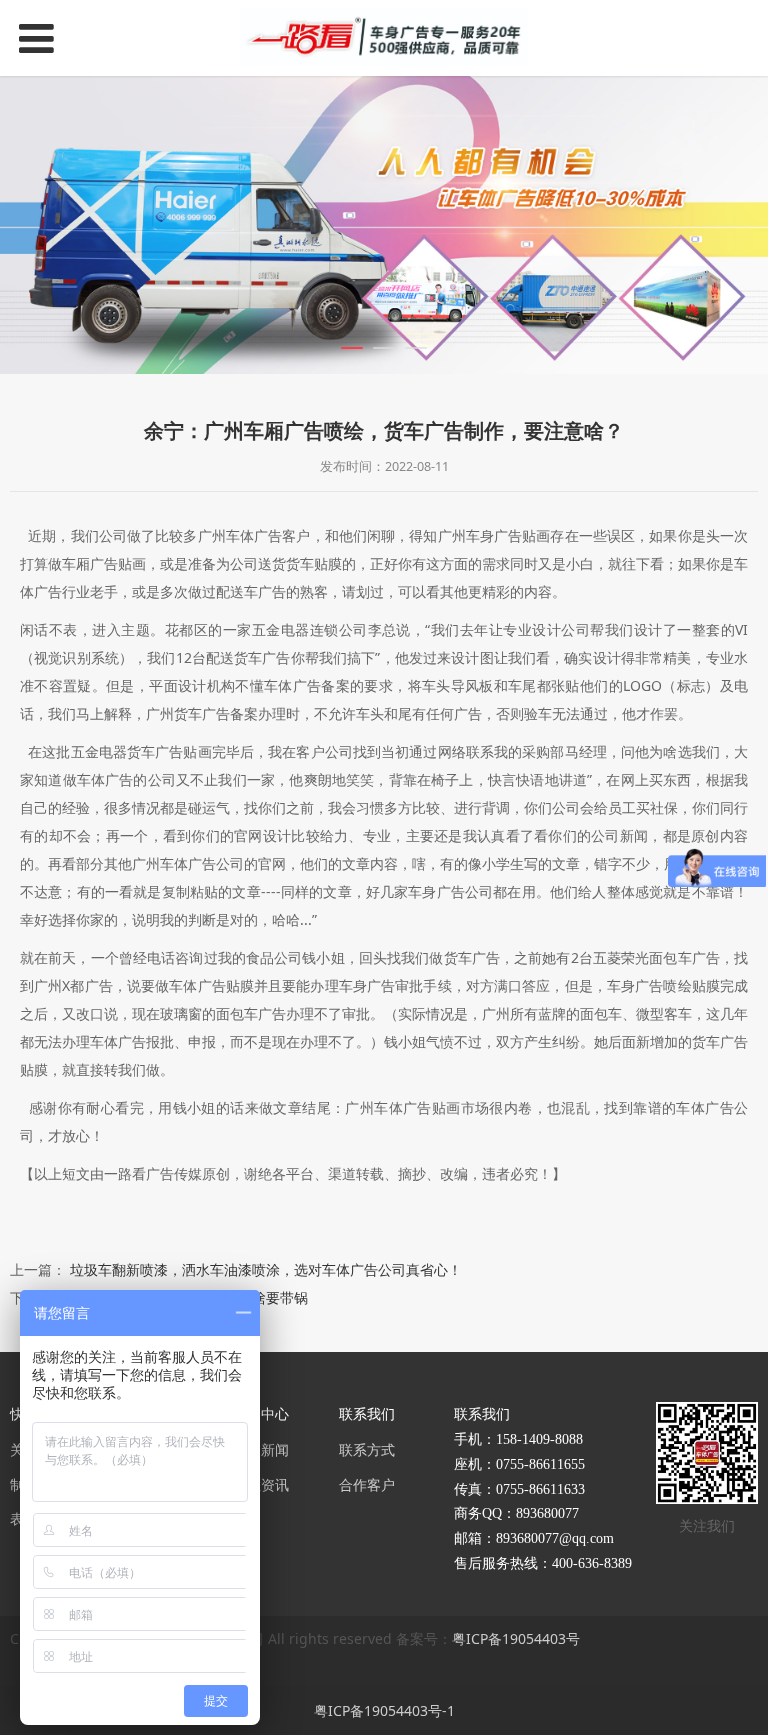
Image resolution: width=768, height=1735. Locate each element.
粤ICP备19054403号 (516, 1638)
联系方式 (367, 1449)
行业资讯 (261, 1484)
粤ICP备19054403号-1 (384, 1710)
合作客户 (367, 1484)
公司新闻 (261, 1449)
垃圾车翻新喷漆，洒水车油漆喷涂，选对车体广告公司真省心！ (266, 1269)
